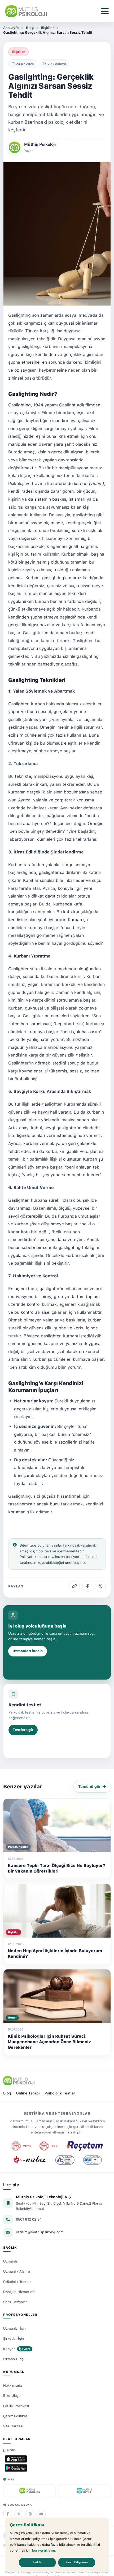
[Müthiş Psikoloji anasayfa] (19, 2081)
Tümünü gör (89, 1787)
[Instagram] (30, 2514)
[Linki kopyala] (74, 1586)
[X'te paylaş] (100, 1586)
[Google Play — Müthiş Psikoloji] (16, 2468)
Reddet (38, 2562)
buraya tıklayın (43, 2551)
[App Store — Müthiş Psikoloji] (16, 2459)
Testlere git (23, 1730)
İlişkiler (47, 28)
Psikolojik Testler (60, 2093)
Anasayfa (11, 28)
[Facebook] (8, 2514)
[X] (19, 2514)
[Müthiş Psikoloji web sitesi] (30, 2491)
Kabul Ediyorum (77, 2562)
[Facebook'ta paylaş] (87, 1586)
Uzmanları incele (28, 1651)
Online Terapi (28, 2093)
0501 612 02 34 (29, 2219)
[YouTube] (41, 2514)
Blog (30, 28)
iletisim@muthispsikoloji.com (40, 2232)
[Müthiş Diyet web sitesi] (84, 2491)
